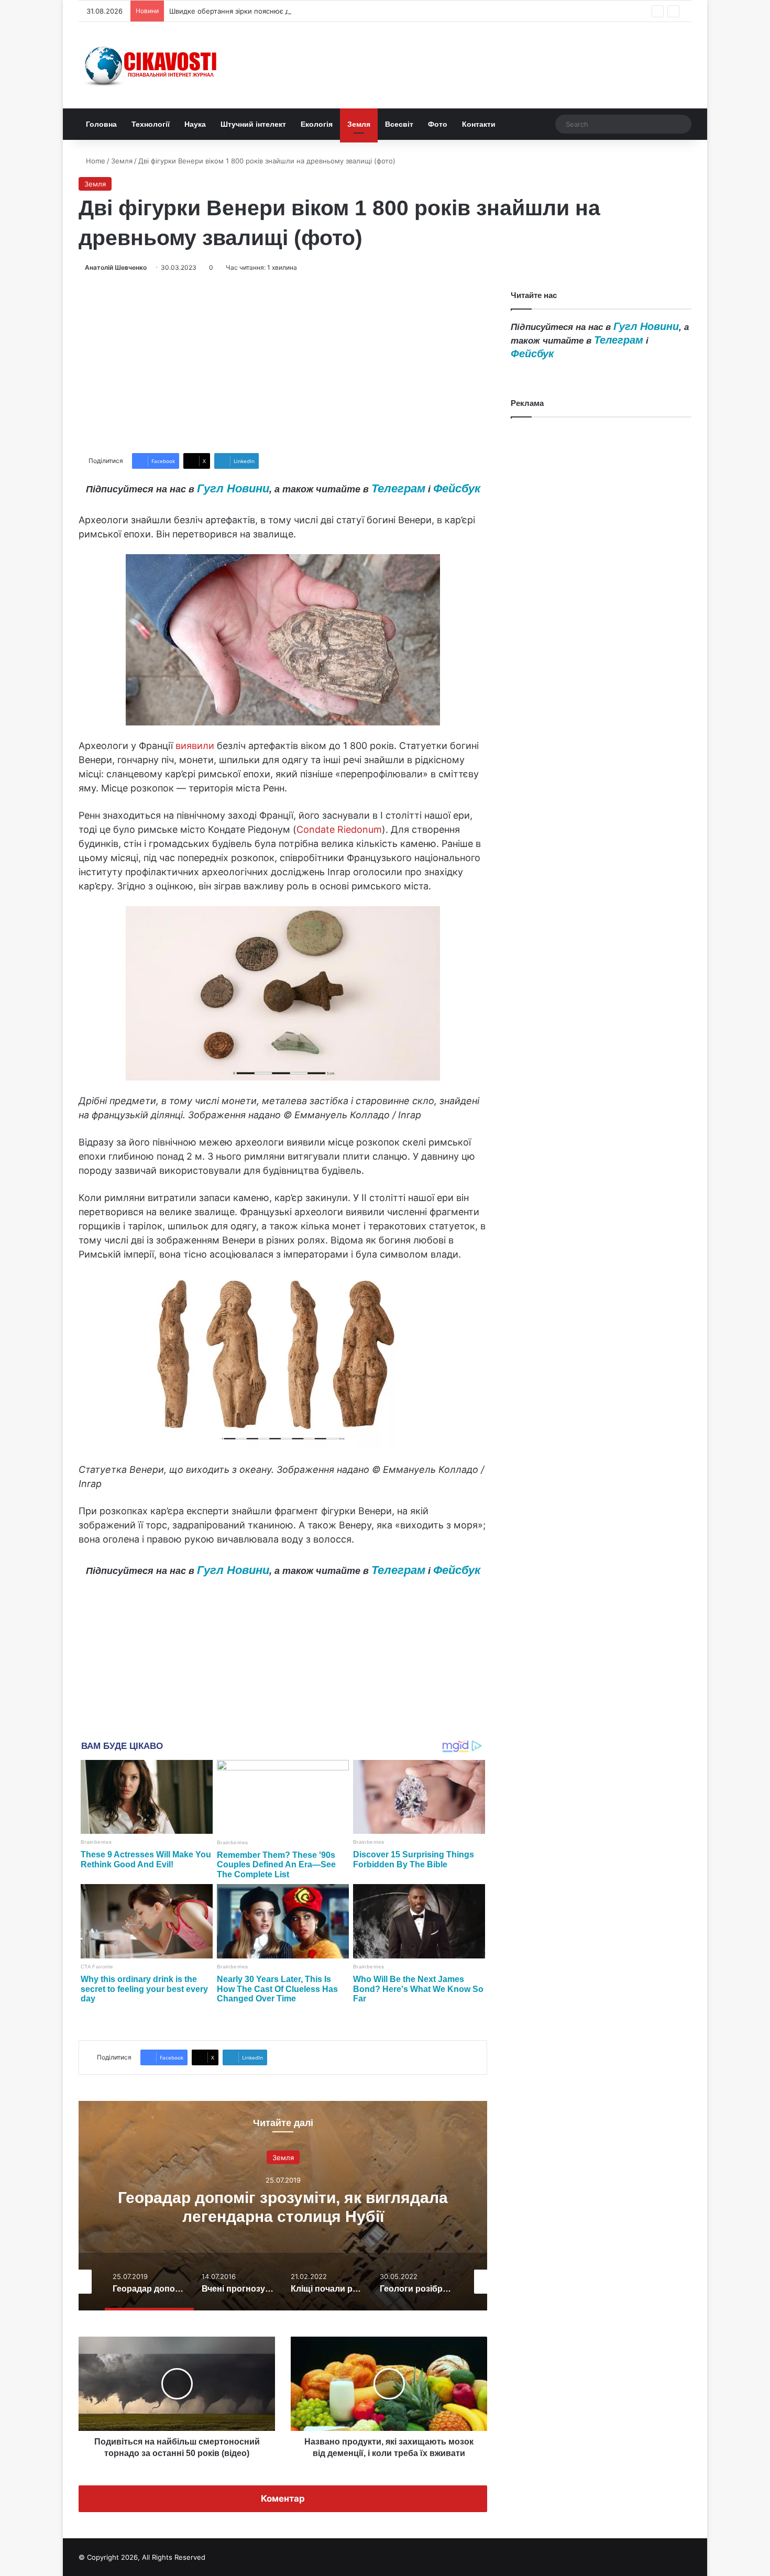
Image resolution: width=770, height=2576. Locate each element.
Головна (101, 124)
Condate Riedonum (339, 829)
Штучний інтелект (253, 124)
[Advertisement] (283, 363)
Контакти (479, 124)
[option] (283, 2206)
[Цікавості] (152, 65)
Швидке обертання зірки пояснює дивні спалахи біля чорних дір (278, 11)
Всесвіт (399, 124)
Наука (195, 124)
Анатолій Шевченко (116, 267)
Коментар (283, 2498)
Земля (359, 124)
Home (95, 161)
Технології (151, 124)
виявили (195, 746)
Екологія (317, 124)
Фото (438, 124)
